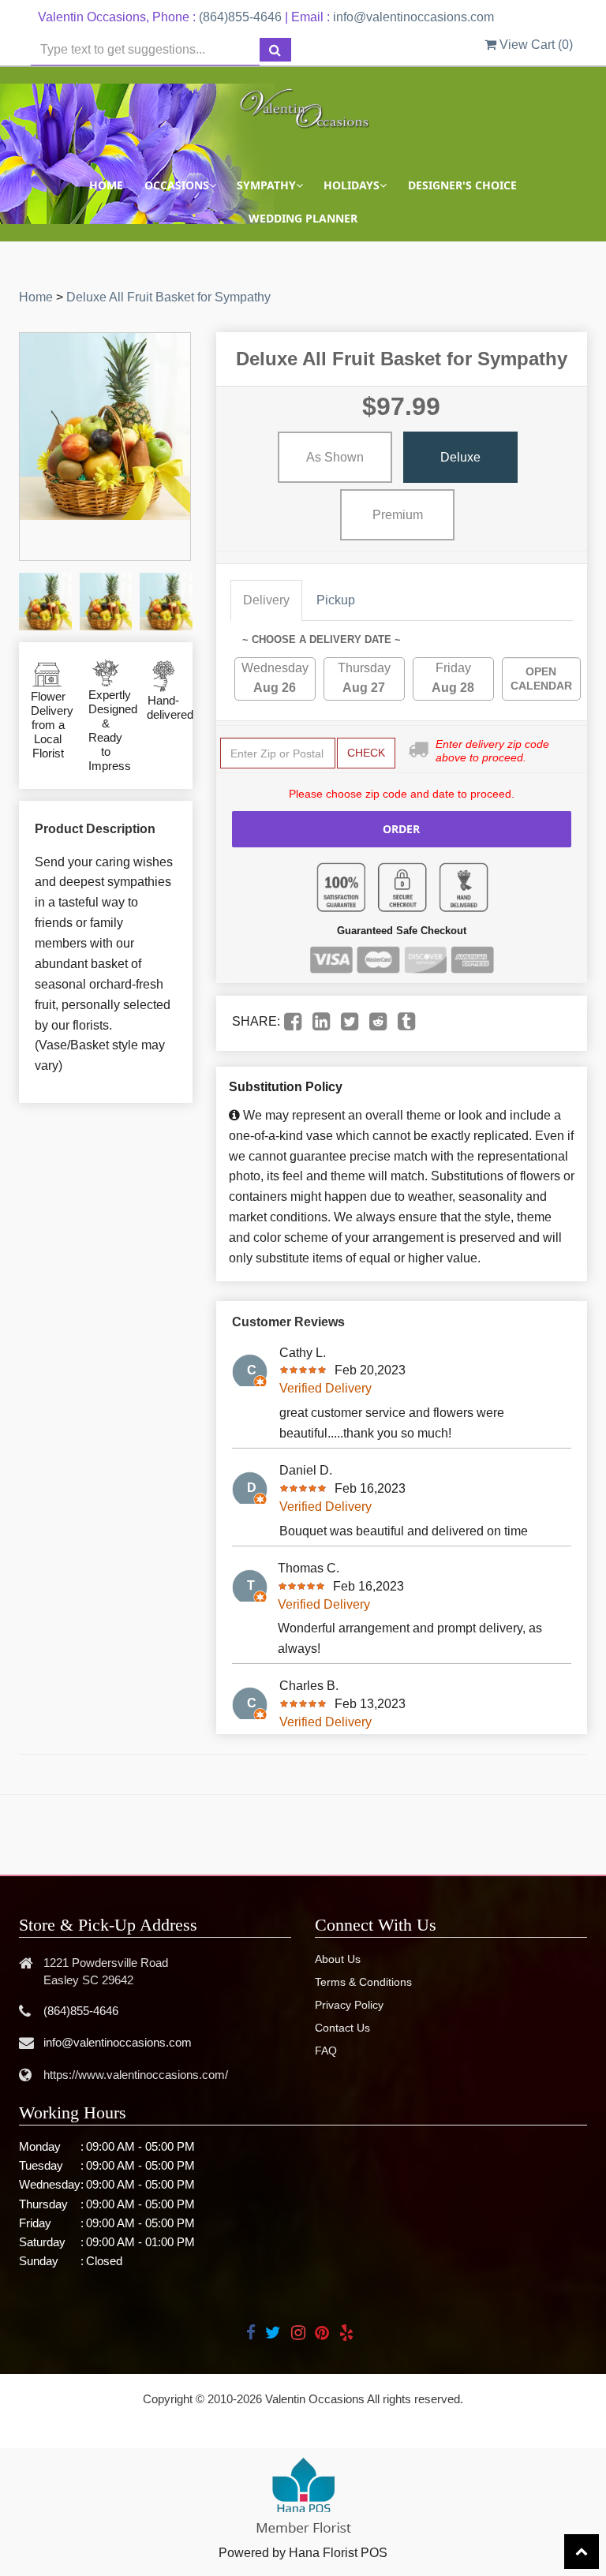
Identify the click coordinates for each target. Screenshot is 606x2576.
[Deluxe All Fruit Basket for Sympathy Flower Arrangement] (45, 602)
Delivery (266, 600)
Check (366, 753)
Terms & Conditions (363, 1982)
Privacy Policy (349, 2005)
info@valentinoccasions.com (413, 17)
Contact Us (342, 2028)
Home (106, 185)
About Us (338, 1959)
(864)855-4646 (240, 17)
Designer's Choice (462, 185)
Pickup (336, 600)
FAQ (326, 2051)
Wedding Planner (303, 218)
